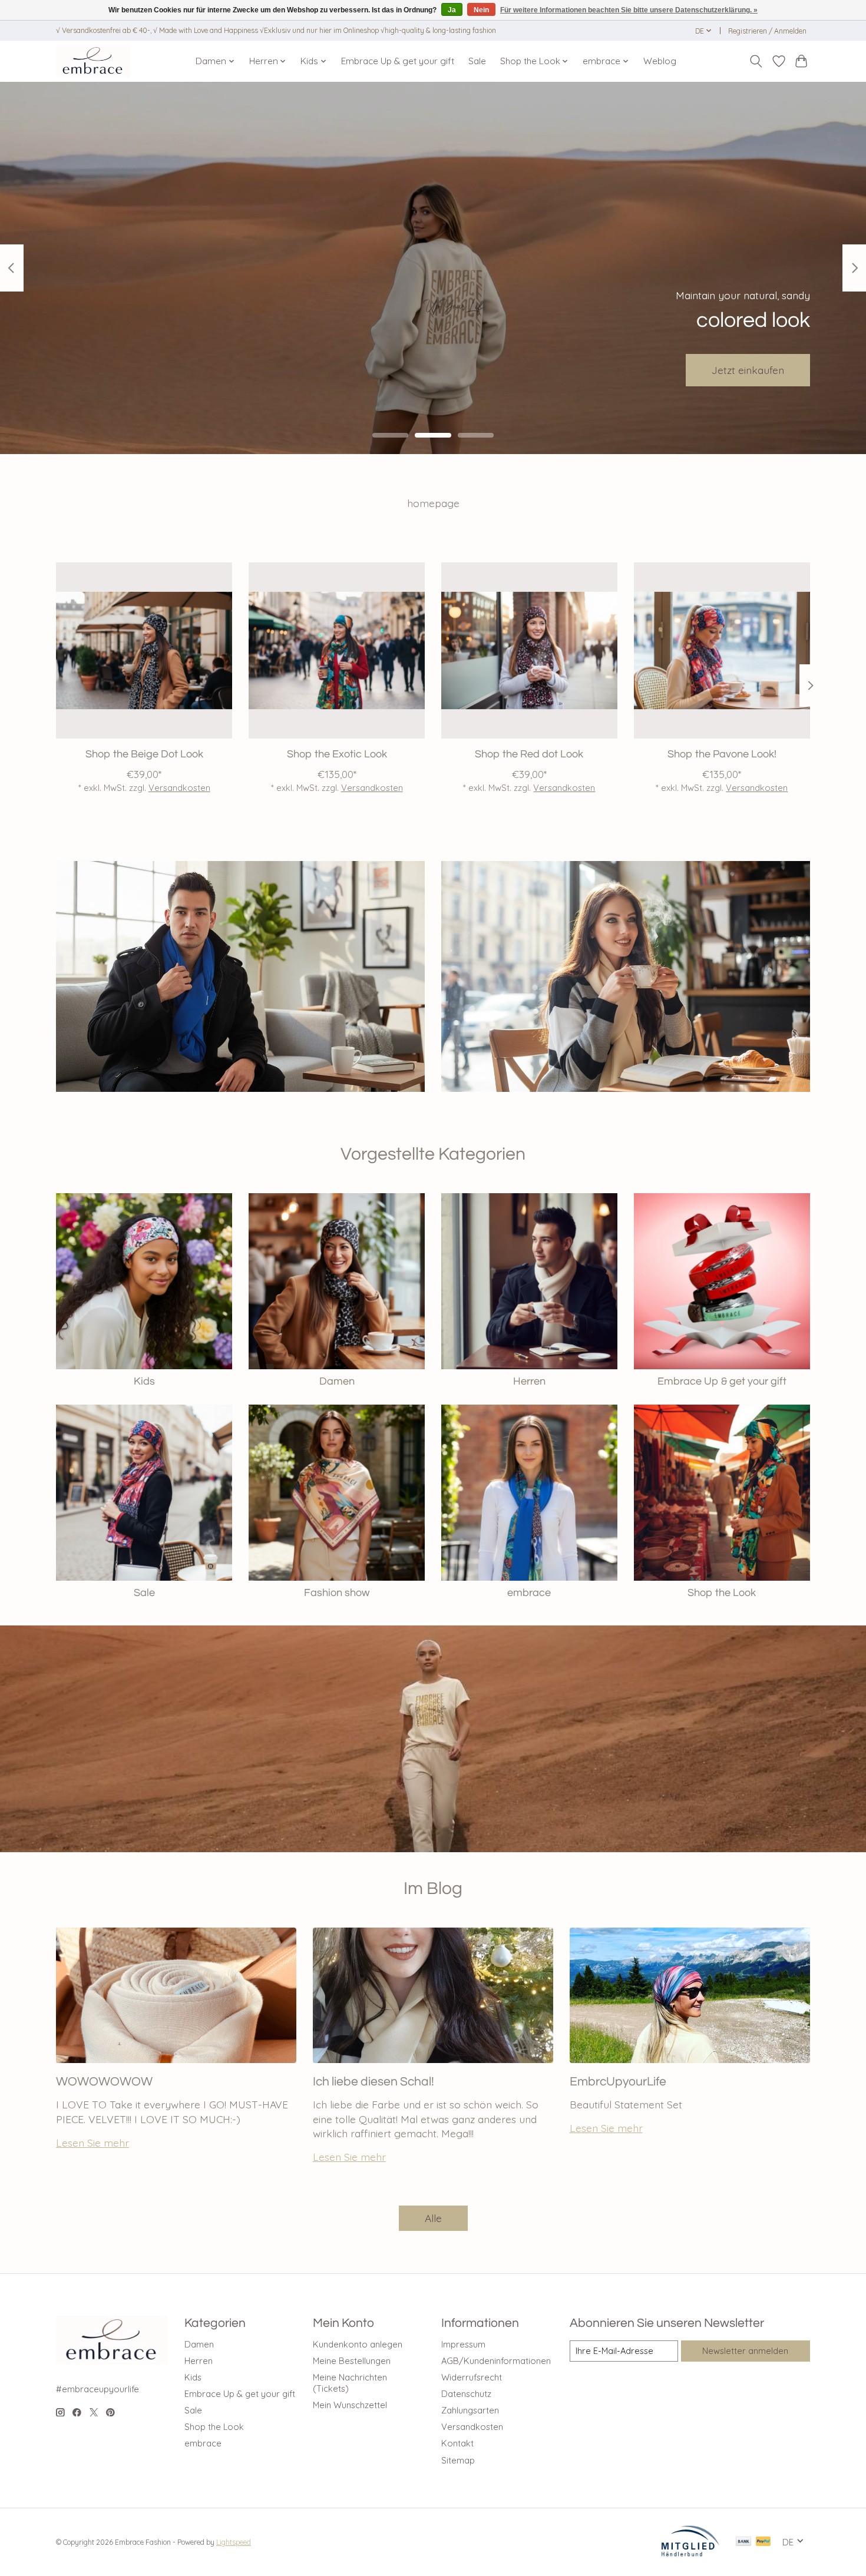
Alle (433, 2218)
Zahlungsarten (470, 2410)
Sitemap (458, 2460)
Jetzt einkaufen (748, 369)
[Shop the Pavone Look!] (722, 650)
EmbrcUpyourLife (618, 2082)
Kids (144, 1382)
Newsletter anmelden (745, 2351)
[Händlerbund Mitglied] (690, 2553)
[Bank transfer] (743, 2542)
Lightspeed (234, 2542)
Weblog (660, 61)
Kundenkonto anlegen (358, 2344)
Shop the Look (722, 1593)
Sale (477, 61)
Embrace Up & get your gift (398, 61)
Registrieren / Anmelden (767, 31)
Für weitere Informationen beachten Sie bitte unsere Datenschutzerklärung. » (629, 10)
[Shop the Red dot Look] (529, 650)
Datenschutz (466, 2394)
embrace (529, 1593)
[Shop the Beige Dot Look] (144, 650)
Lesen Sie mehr (92, 2143)
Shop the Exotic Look (337, 754)
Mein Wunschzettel (350, 2405)
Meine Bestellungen (352, 2361)
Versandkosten (179, 788)
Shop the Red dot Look (529, 754)
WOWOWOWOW (104, 2082)
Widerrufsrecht (472, 2377)
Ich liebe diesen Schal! (373, 2082)
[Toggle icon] (756, 61)
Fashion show (337, 1593)
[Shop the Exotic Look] (337, 650)
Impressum (463, 2344)
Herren (529, 1382)
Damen (337, 1382)
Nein (481, 10)
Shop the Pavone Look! (722, 754)
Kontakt (457, 2443)
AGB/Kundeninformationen (496, 2361)
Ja (452, 10)
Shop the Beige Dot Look (144, 754)
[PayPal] (763, 2542)
